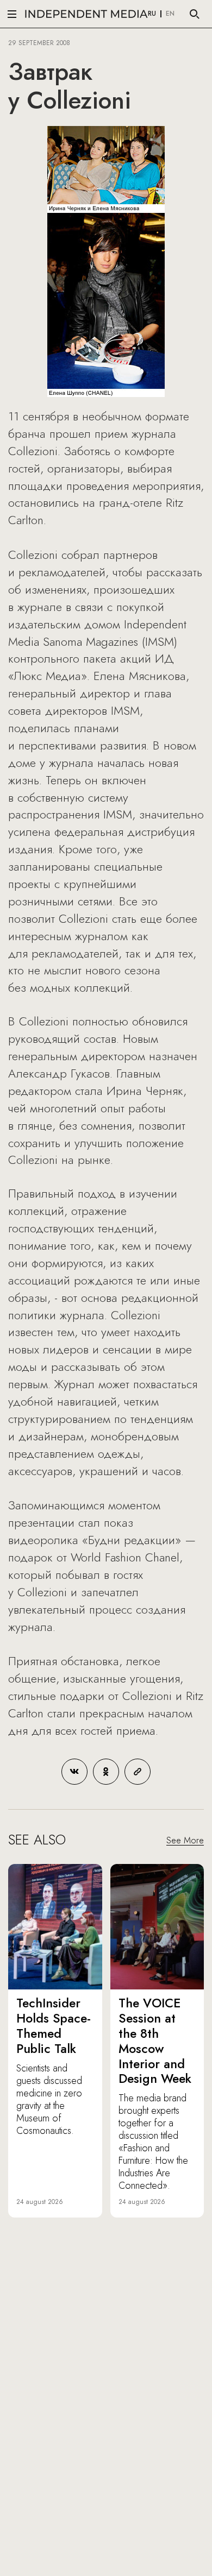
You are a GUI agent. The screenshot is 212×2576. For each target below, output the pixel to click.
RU (152, 14)
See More (185, 1840)
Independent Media (86, 14)
